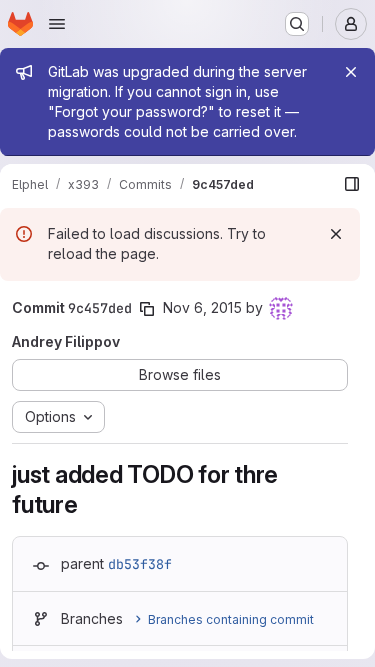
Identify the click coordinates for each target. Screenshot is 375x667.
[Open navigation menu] (57, 24)
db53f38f (140, 564)
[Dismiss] (336, 234)
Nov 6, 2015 (202, 307)
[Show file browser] (352, 184)
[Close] (351, 72)
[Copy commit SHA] (147, 309)
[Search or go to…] (297, 24)
